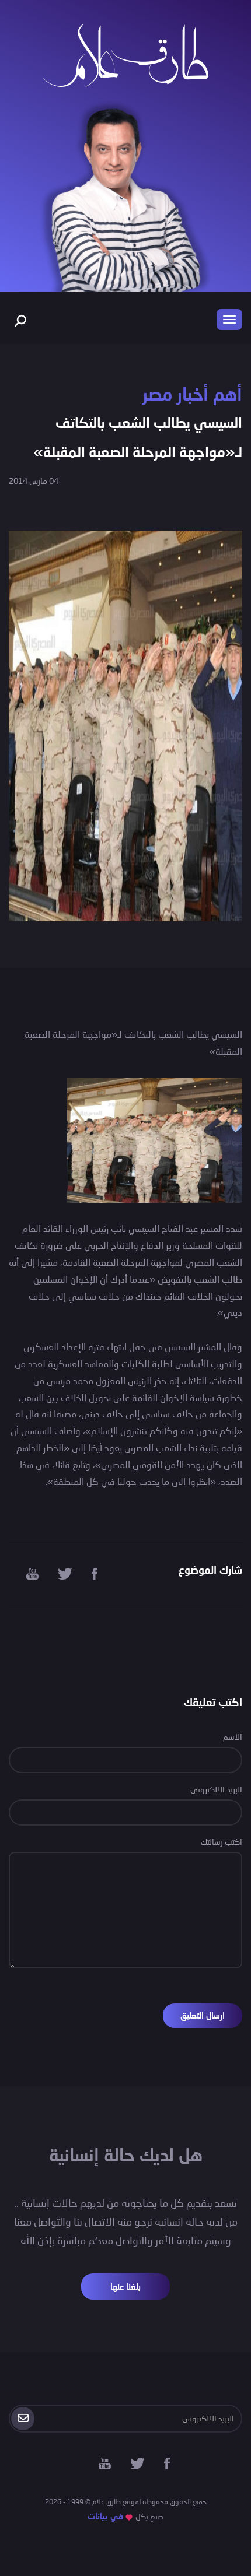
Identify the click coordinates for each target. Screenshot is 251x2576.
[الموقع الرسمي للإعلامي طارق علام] (125, 54)
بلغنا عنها (125, 2287)
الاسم (233, 1737)
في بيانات (105, 2516)
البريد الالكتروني (216, 1789)
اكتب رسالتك (222, 1842)
